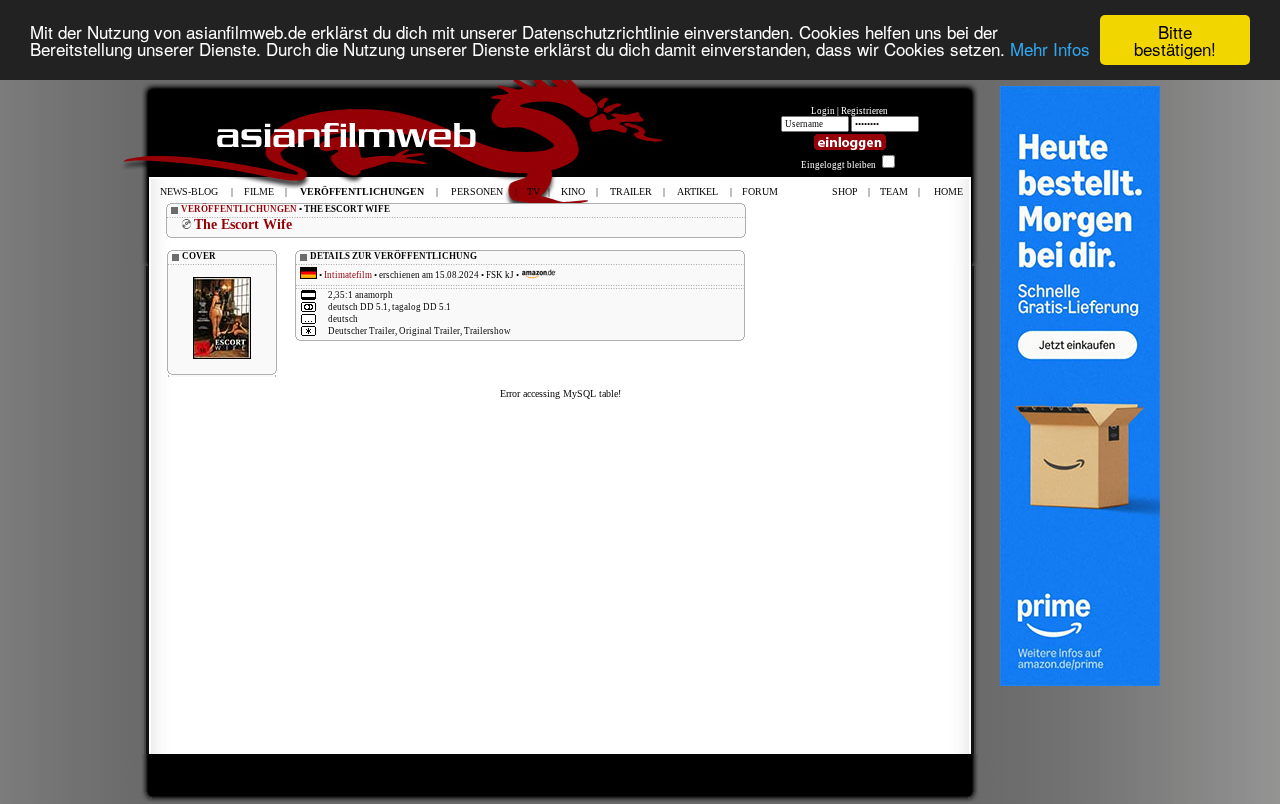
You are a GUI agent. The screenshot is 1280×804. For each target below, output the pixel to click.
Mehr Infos (1050, 49)
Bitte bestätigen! (1175, 40)
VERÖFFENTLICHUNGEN (239, 209)
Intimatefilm (348, 275)
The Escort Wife (243, 224)
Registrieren (864, 111)
